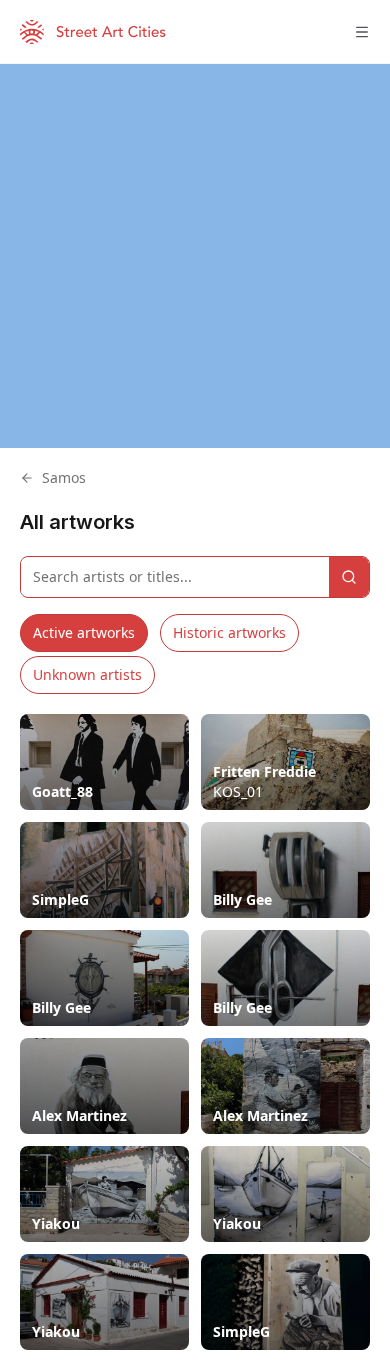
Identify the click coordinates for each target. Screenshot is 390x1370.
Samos (64, 477)
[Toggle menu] (362, 32)
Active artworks (84, 632)
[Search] (349, 577)
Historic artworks (229, 632)
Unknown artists (87, 674)
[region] (195, 256)
